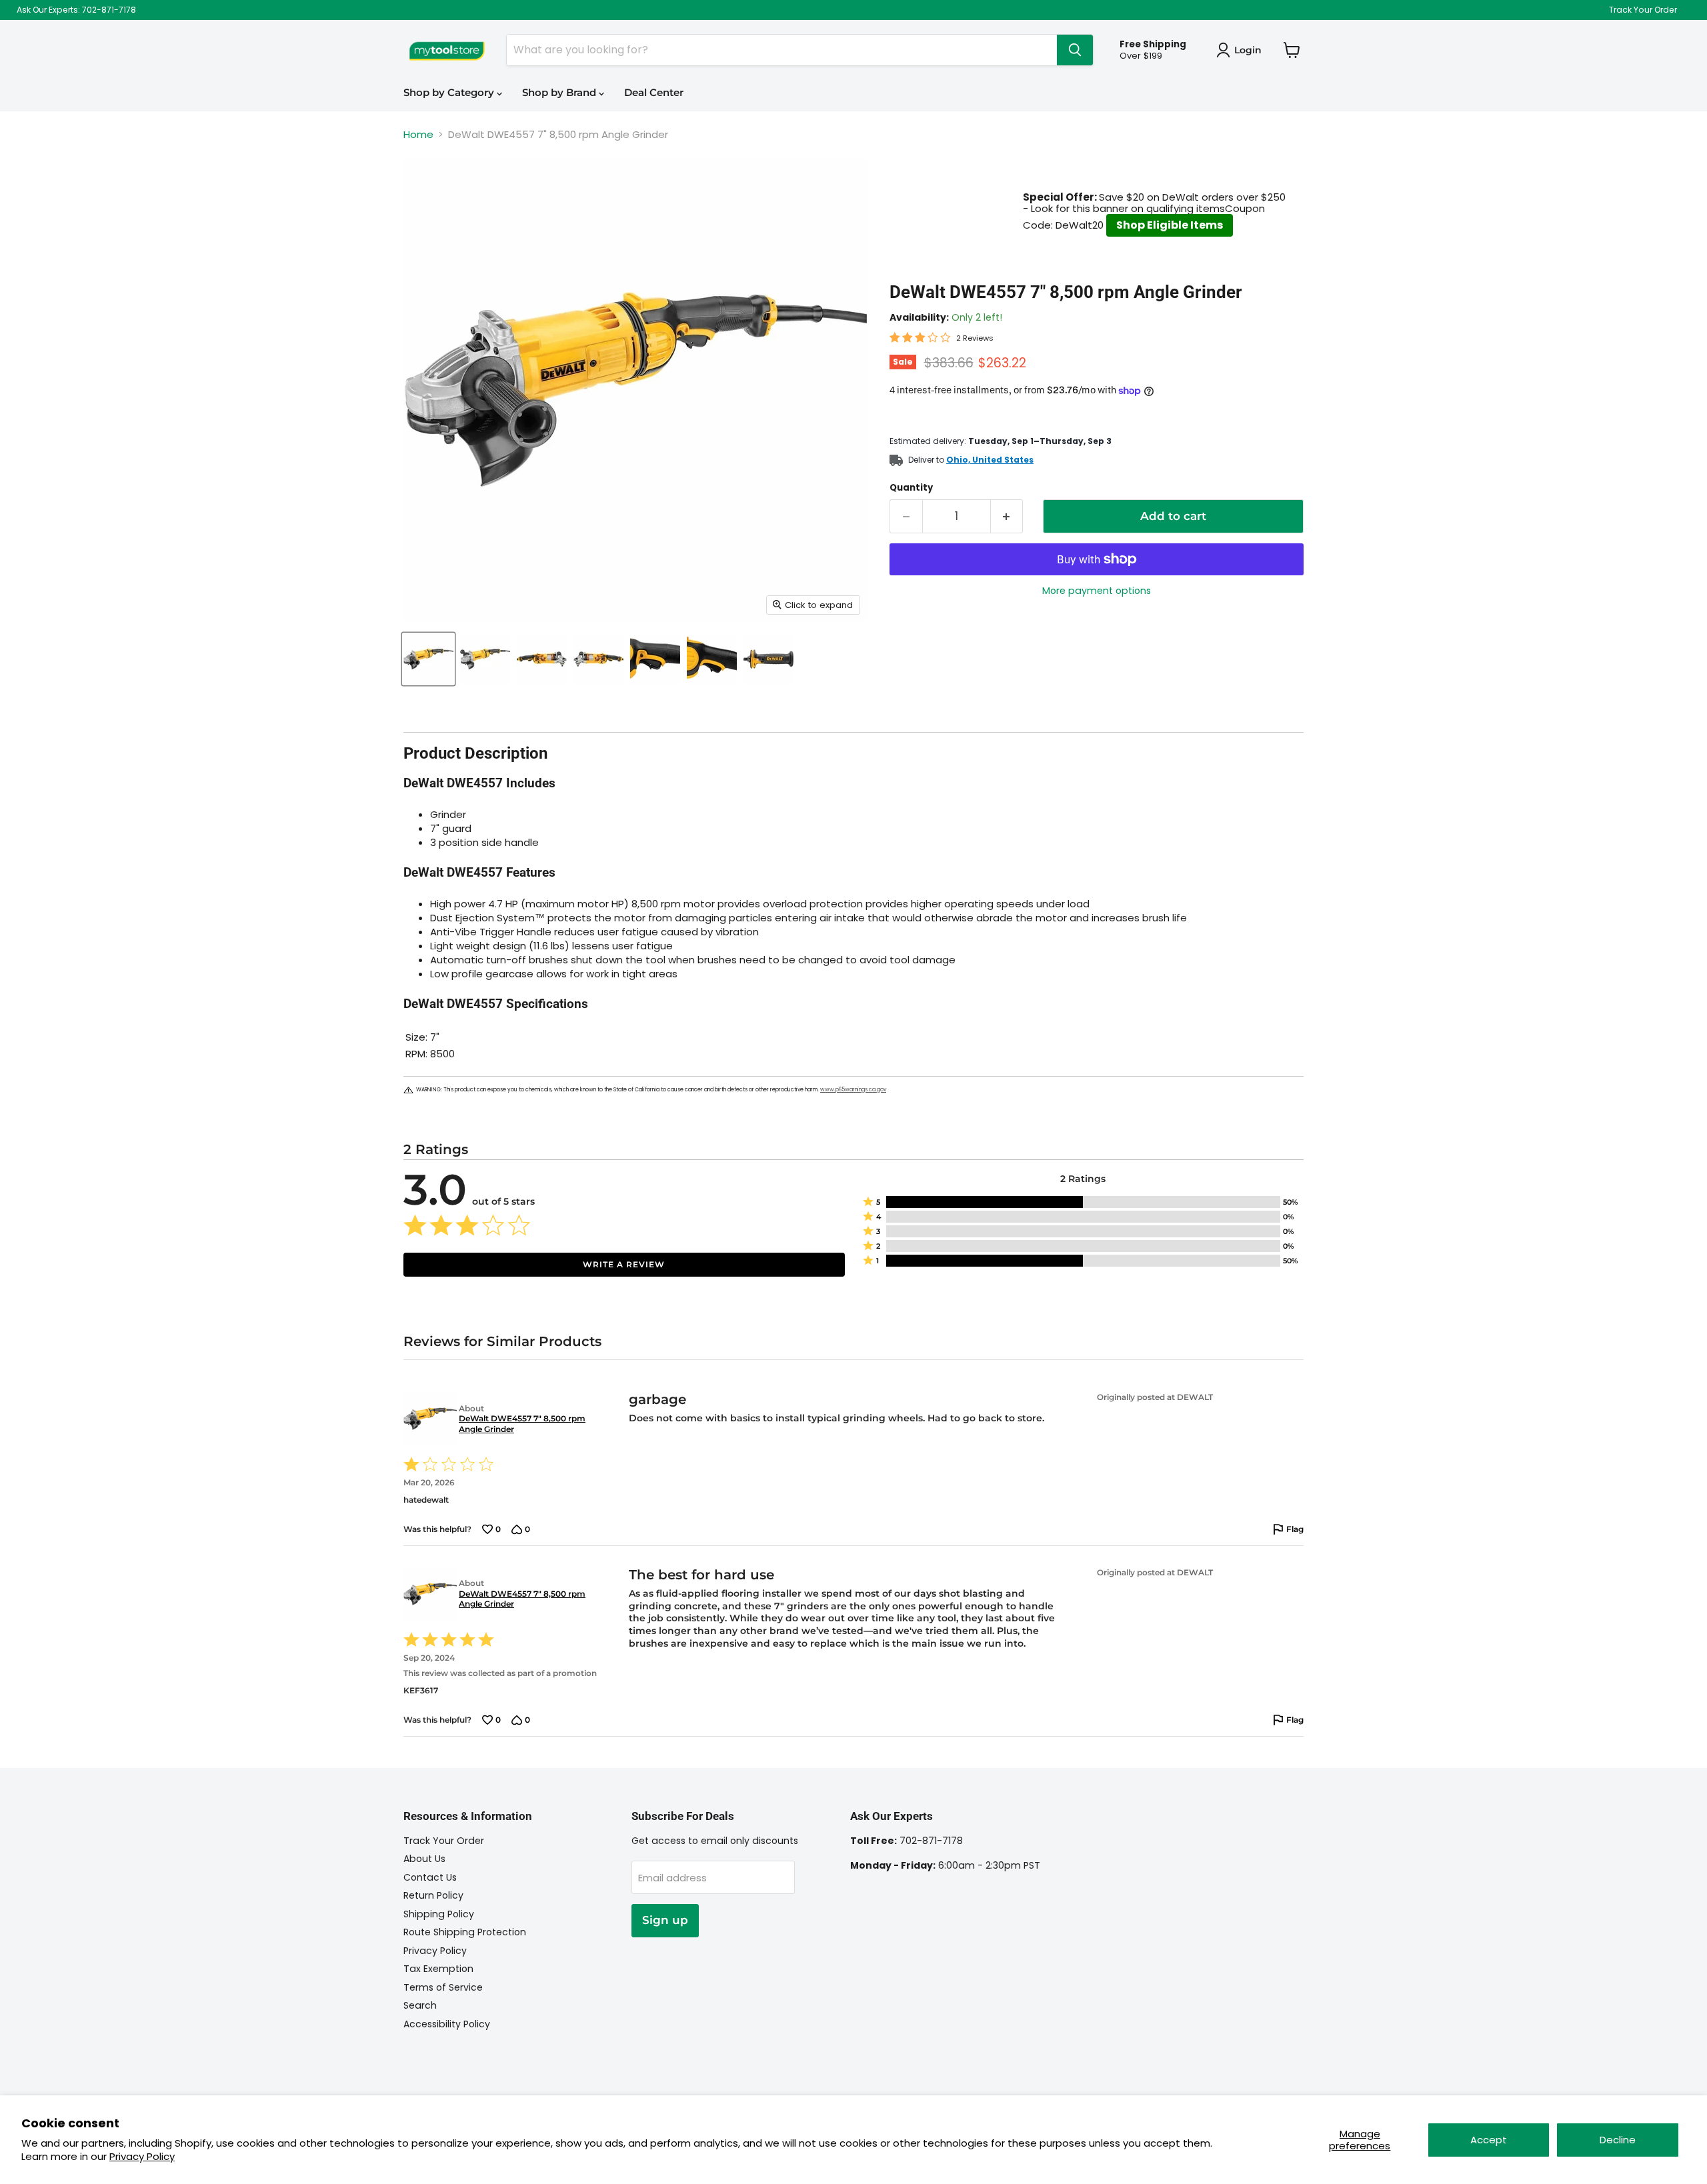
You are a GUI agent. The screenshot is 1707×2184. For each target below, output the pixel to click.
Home (418, 134)
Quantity (911, 488)
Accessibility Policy (447, 2024)
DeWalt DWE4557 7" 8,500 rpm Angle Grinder (522, 1424)
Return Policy (433, 1895)
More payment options (1097, 591)
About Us (424, 1859)
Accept (1489, 2140)
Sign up (665, 1920)
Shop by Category (450, 92)
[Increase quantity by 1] (1007, 516)
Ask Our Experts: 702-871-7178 (76, 10)
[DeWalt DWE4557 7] (428, 659)
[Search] (1075, 50)
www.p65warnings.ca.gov (853, 1090)
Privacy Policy (142, 2156)
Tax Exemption (438, 1969)
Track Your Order (1643, 10)
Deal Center (654, 92)
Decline (1618, 2140)
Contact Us (430, 1877)
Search (420, 2005)
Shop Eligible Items (1170, 225)
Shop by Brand (560, 92)
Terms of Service (443, 1987)
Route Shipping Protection (465, 1932)
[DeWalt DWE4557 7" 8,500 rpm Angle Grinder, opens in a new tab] (428, 1419)
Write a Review (624, 1264)
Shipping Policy (439, 1914)
